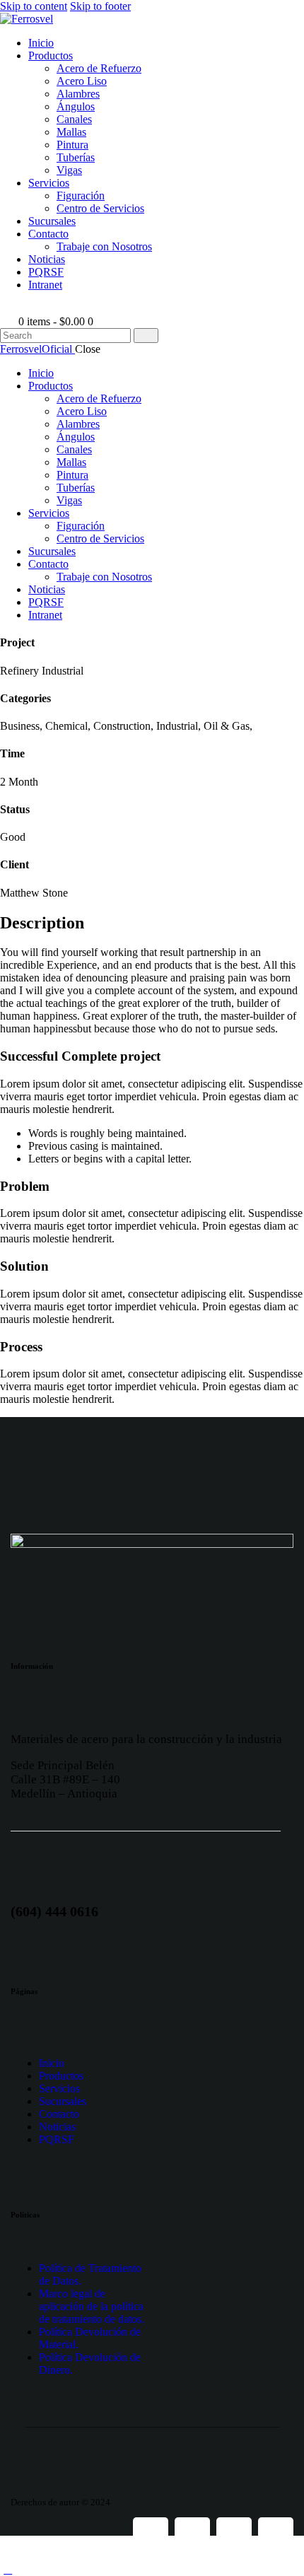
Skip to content (34, 6)
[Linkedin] (276, 2535)
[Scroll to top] (8, 2569)
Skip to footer (100, 6)
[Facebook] (151, 2535)
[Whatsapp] (234, 2535)
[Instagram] (192, 2535)
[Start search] (146, 336)
